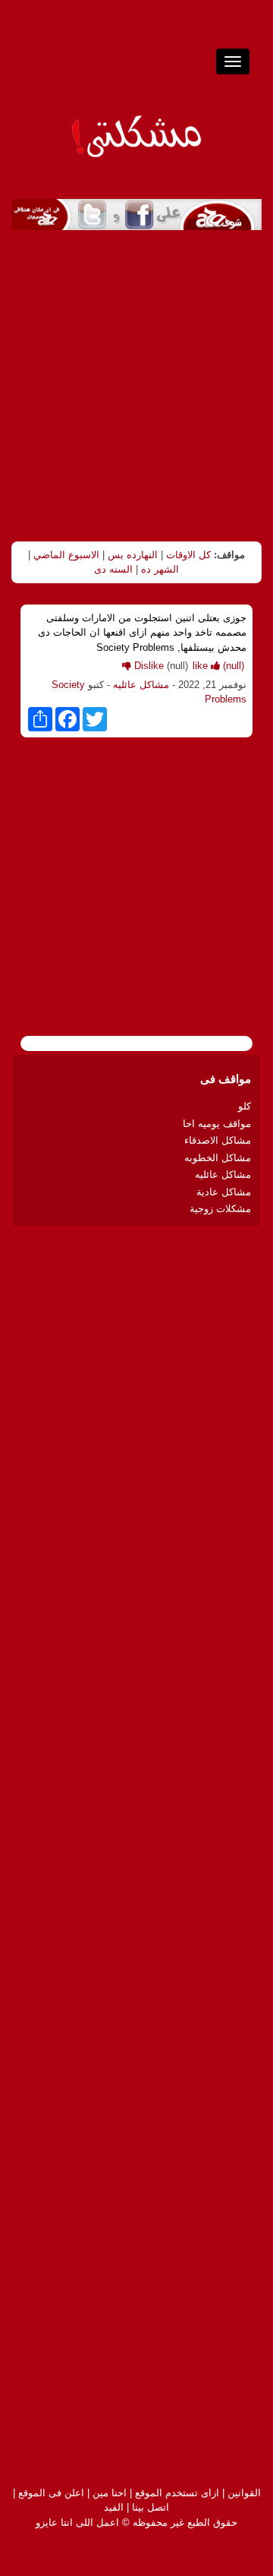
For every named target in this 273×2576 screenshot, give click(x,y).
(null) (218, 666)
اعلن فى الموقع (51, 2493)
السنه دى (113, 569)
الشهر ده (160, 569)
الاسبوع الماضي (66, 555)
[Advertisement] (136, 386)
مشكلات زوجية (220, 1209)
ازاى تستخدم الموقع (177, 2493)
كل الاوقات (188, 555)
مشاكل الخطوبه (218, 1158)
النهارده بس (133, 555)
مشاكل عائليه (141, 685)
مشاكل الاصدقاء (218, 1140)
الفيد (114, 2507)
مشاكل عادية (224, 1192)
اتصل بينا (151, 2507)
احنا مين (110, 2493)
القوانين (244, 2493)
